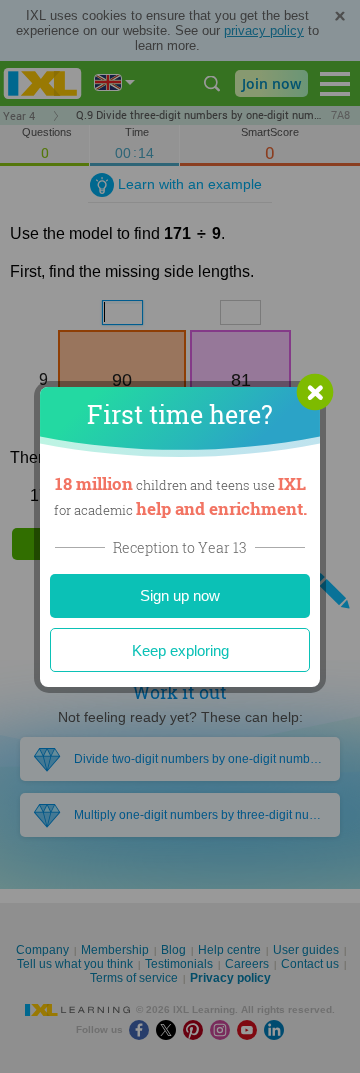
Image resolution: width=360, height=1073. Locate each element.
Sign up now (180, 595)
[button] (315, 392)
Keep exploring (180, 650)
